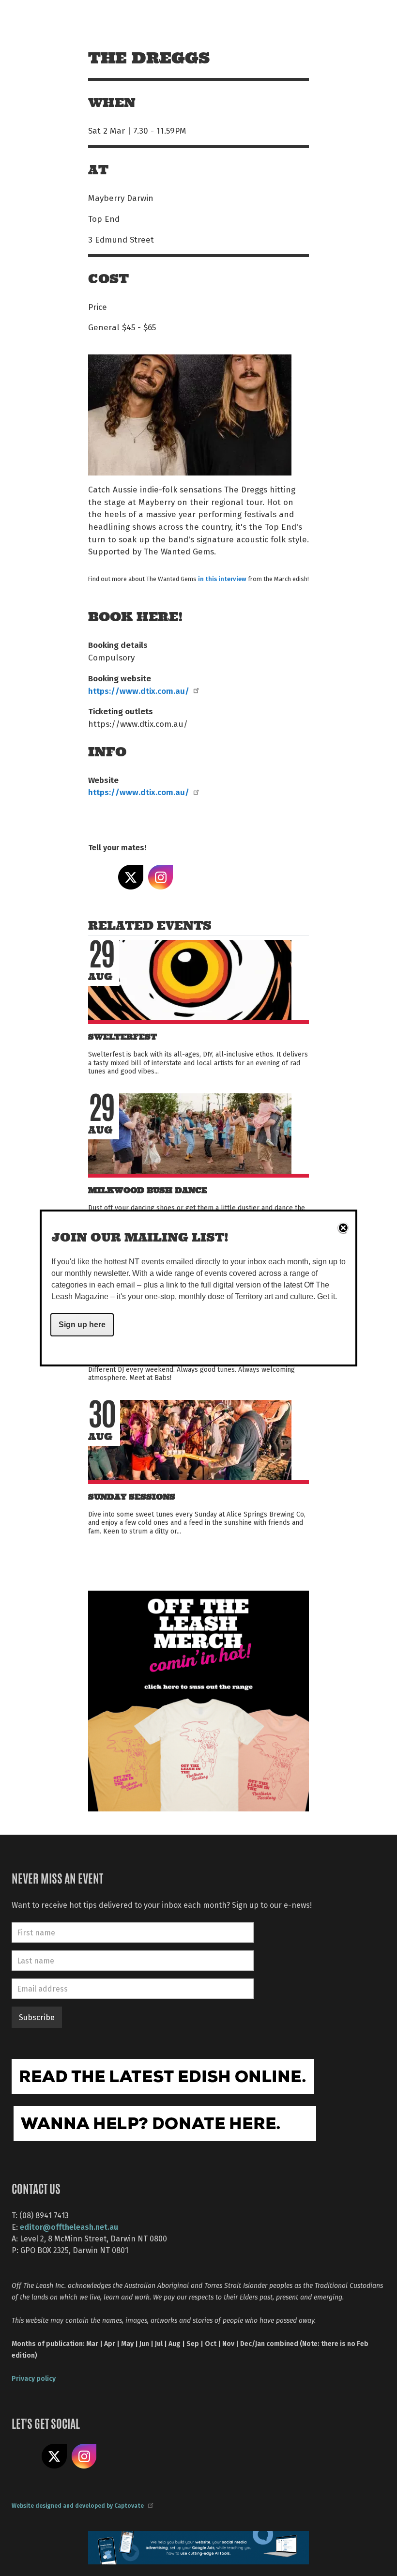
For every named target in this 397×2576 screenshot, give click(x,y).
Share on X (131, 877)
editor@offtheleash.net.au (69, 2227)
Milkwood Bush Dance (148, 1190)
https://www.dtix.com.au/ (139, 690)
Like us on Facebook (24, 2456)
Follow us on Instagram (84, 2456)
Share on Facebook (101, 877)
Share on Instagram (161, 877)
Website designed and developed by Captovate (78, 2505)
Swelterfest (122, 1037)
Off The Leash (112, 19)
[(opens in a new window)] (198, 1700)
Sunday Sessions (132, 1497)
